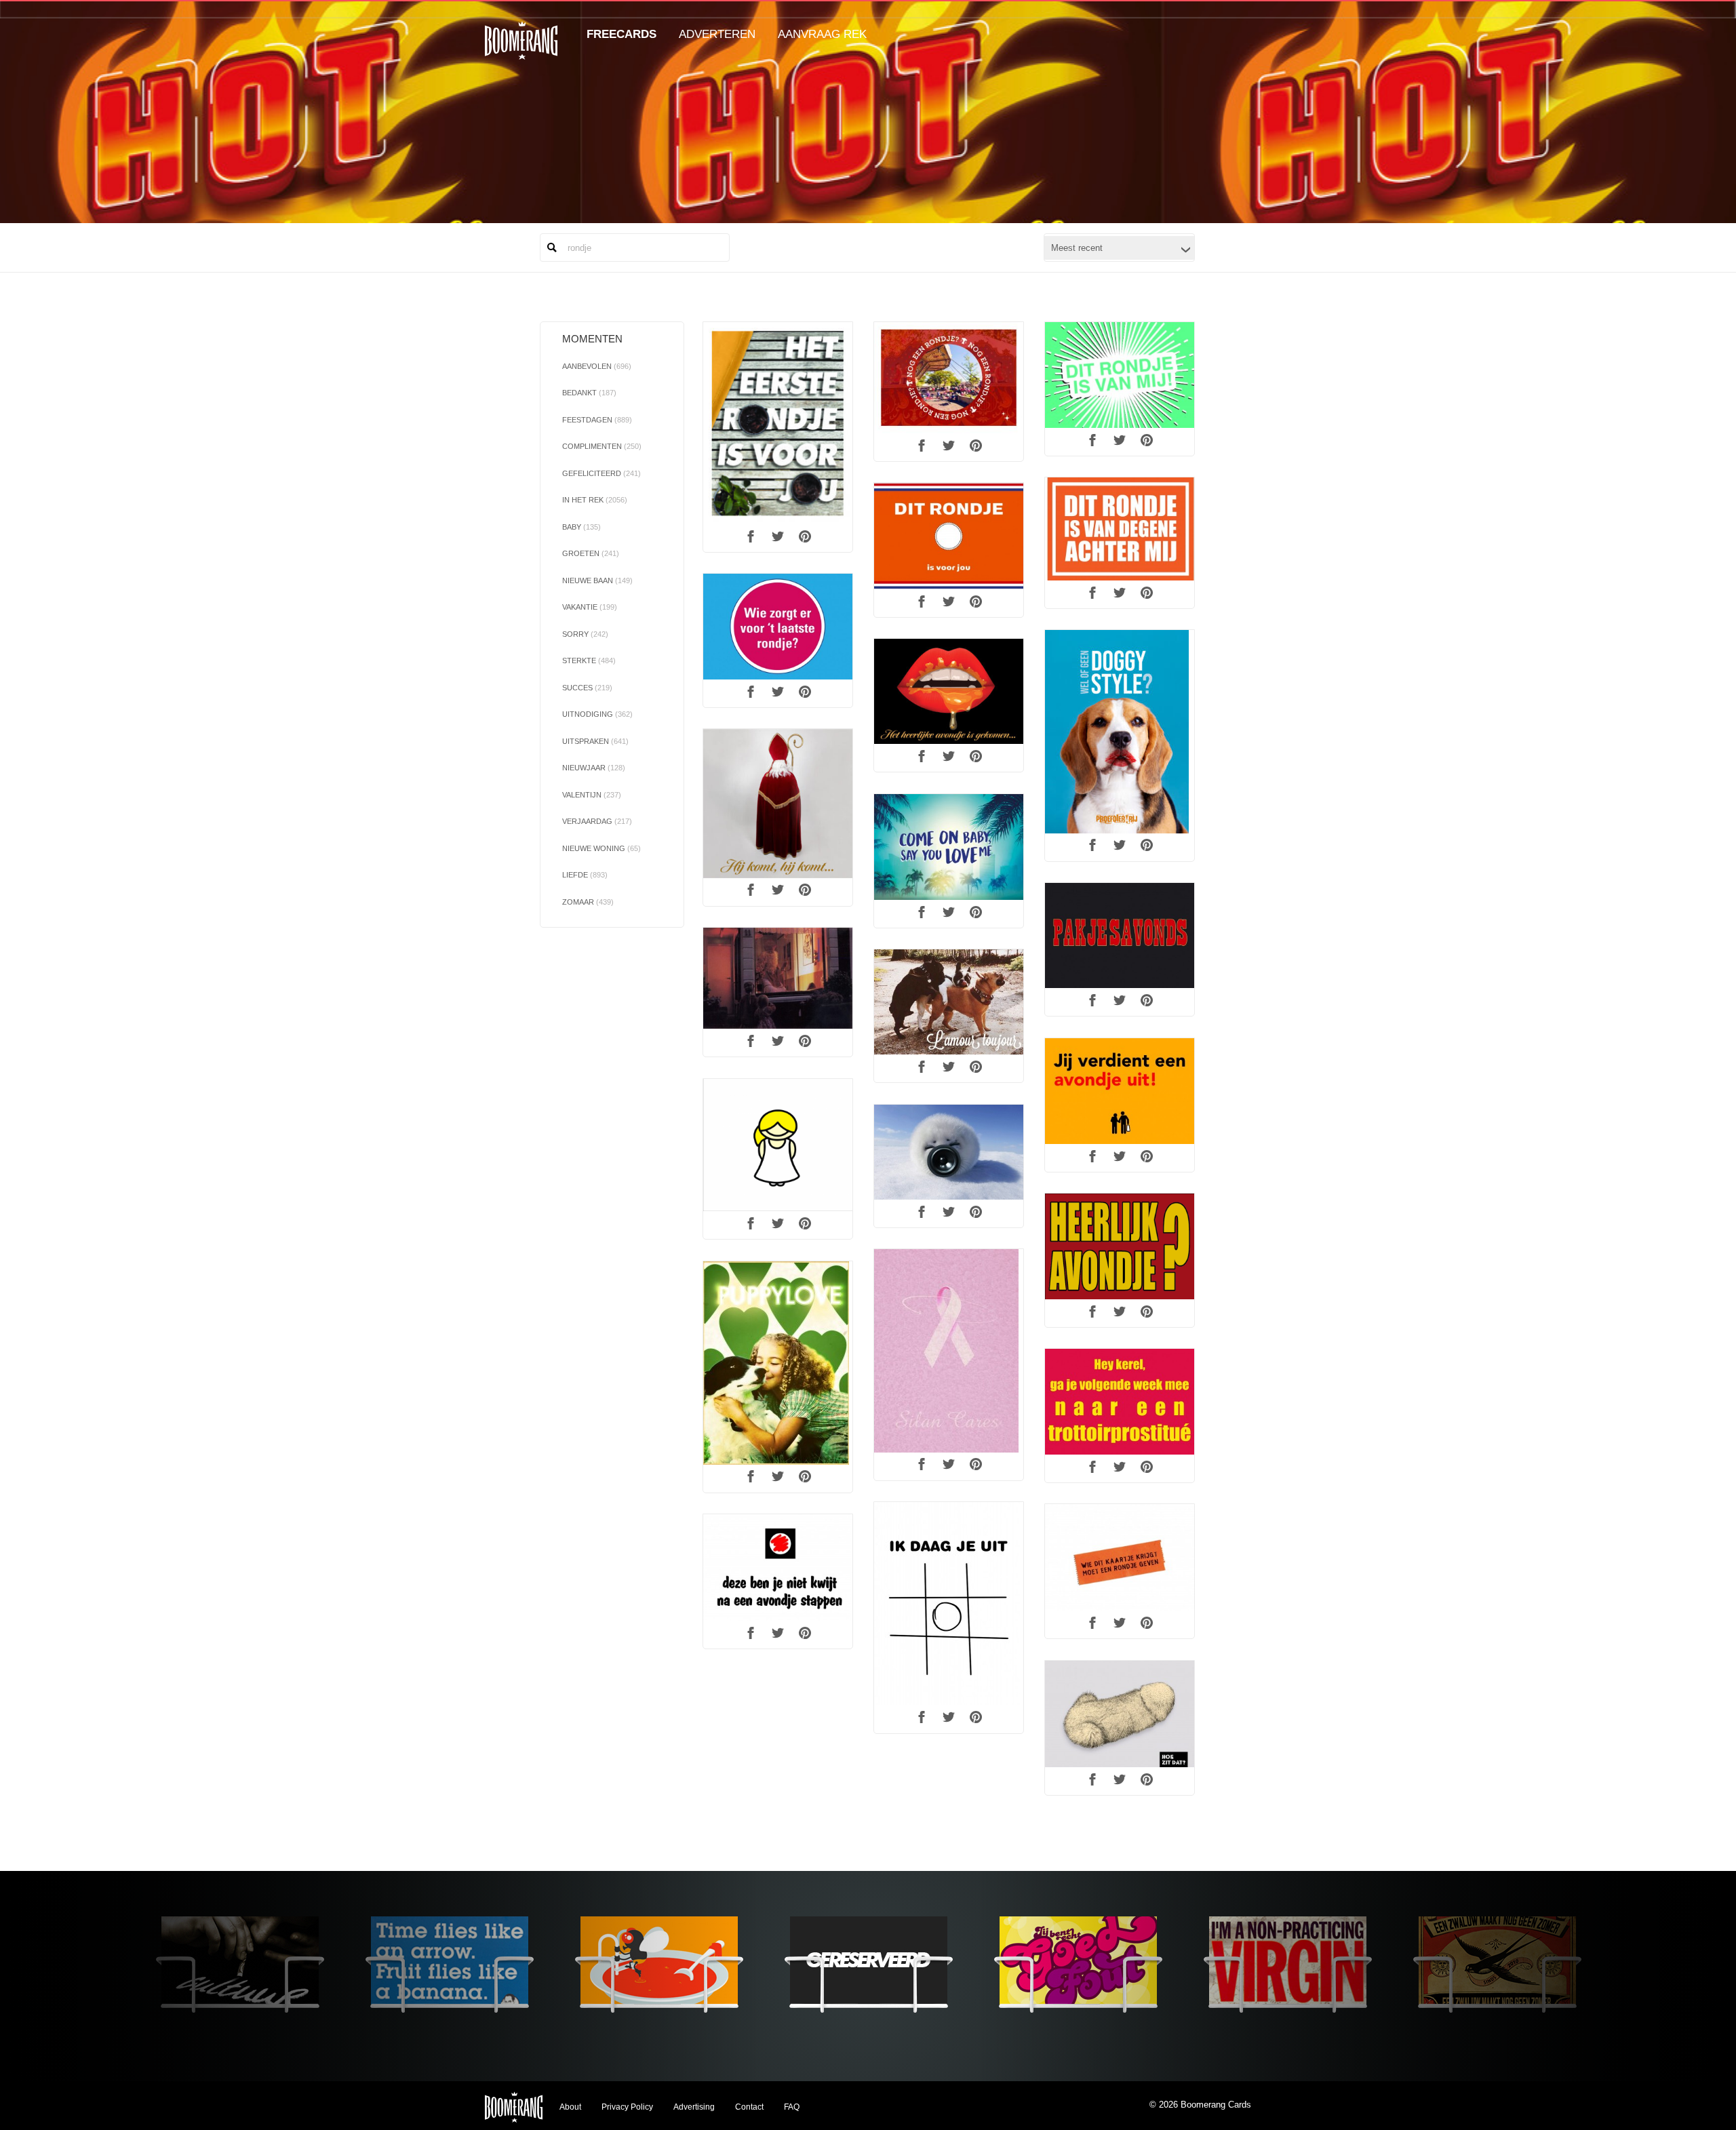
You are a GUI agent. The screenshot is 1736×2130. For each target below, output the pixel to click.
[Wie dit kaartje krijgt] (1120, 1558)
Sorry (585, 634)
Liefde (585, 875)
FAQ (792, 2107)
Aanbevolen (597, 366)
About (570, 2107)
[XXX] (1120, 1402)
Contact (749, 2107)
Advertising (694, 2107)
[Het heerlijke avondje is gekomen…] (1120, 935)
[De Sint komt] (778, 804)
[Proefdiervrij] (1120, 732)
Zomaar (588, 902)
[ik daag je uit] (949, 1604)
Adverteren (717, 34)
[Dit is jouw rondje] (949, 536)
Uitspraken (595, 741)
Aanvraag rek (822, 34)
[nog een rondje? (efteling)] (949, 378)
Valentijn (592, 795)
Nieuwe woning (601, 848)
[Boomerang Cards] (521, 50)
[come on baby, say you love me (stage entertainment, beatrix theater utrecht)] (949, 847)
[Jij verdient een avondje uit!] (1120, 1091)
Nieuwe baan (597, 580)
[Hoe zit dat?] (1120, 1714)
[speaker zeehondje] (949, 1152)
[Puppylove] (778, 1363)
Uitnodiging (597, 714)
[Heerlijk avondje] (949, 691)
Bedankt (589, 393)
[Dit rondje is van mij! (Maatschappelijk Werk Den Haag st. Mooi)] (1120, 375)
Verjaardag (597, 821)
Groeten (591, 553)
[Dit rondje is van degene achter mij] (1120, 529)
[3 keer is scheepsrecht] (949, 1002)
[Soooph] (778, 1145)
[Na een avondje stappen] (778, 1568)
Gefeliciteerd (601, 473)
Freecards (622, 34)
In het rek (595, 500)
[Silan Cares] (949, 1351)
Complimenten (602, 446)
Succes (587, 688)
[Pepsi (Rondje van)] (778, 423)
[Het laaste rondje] (778, 627)
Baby (581, 527)
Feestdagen (597, 420)
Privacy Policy (627, 2107)
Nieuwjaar (594, 768)
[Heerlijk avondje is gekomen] (778, 979)
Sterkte (589, 660)
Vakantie (590, 607)
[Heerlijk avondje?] (1120, 1246)
